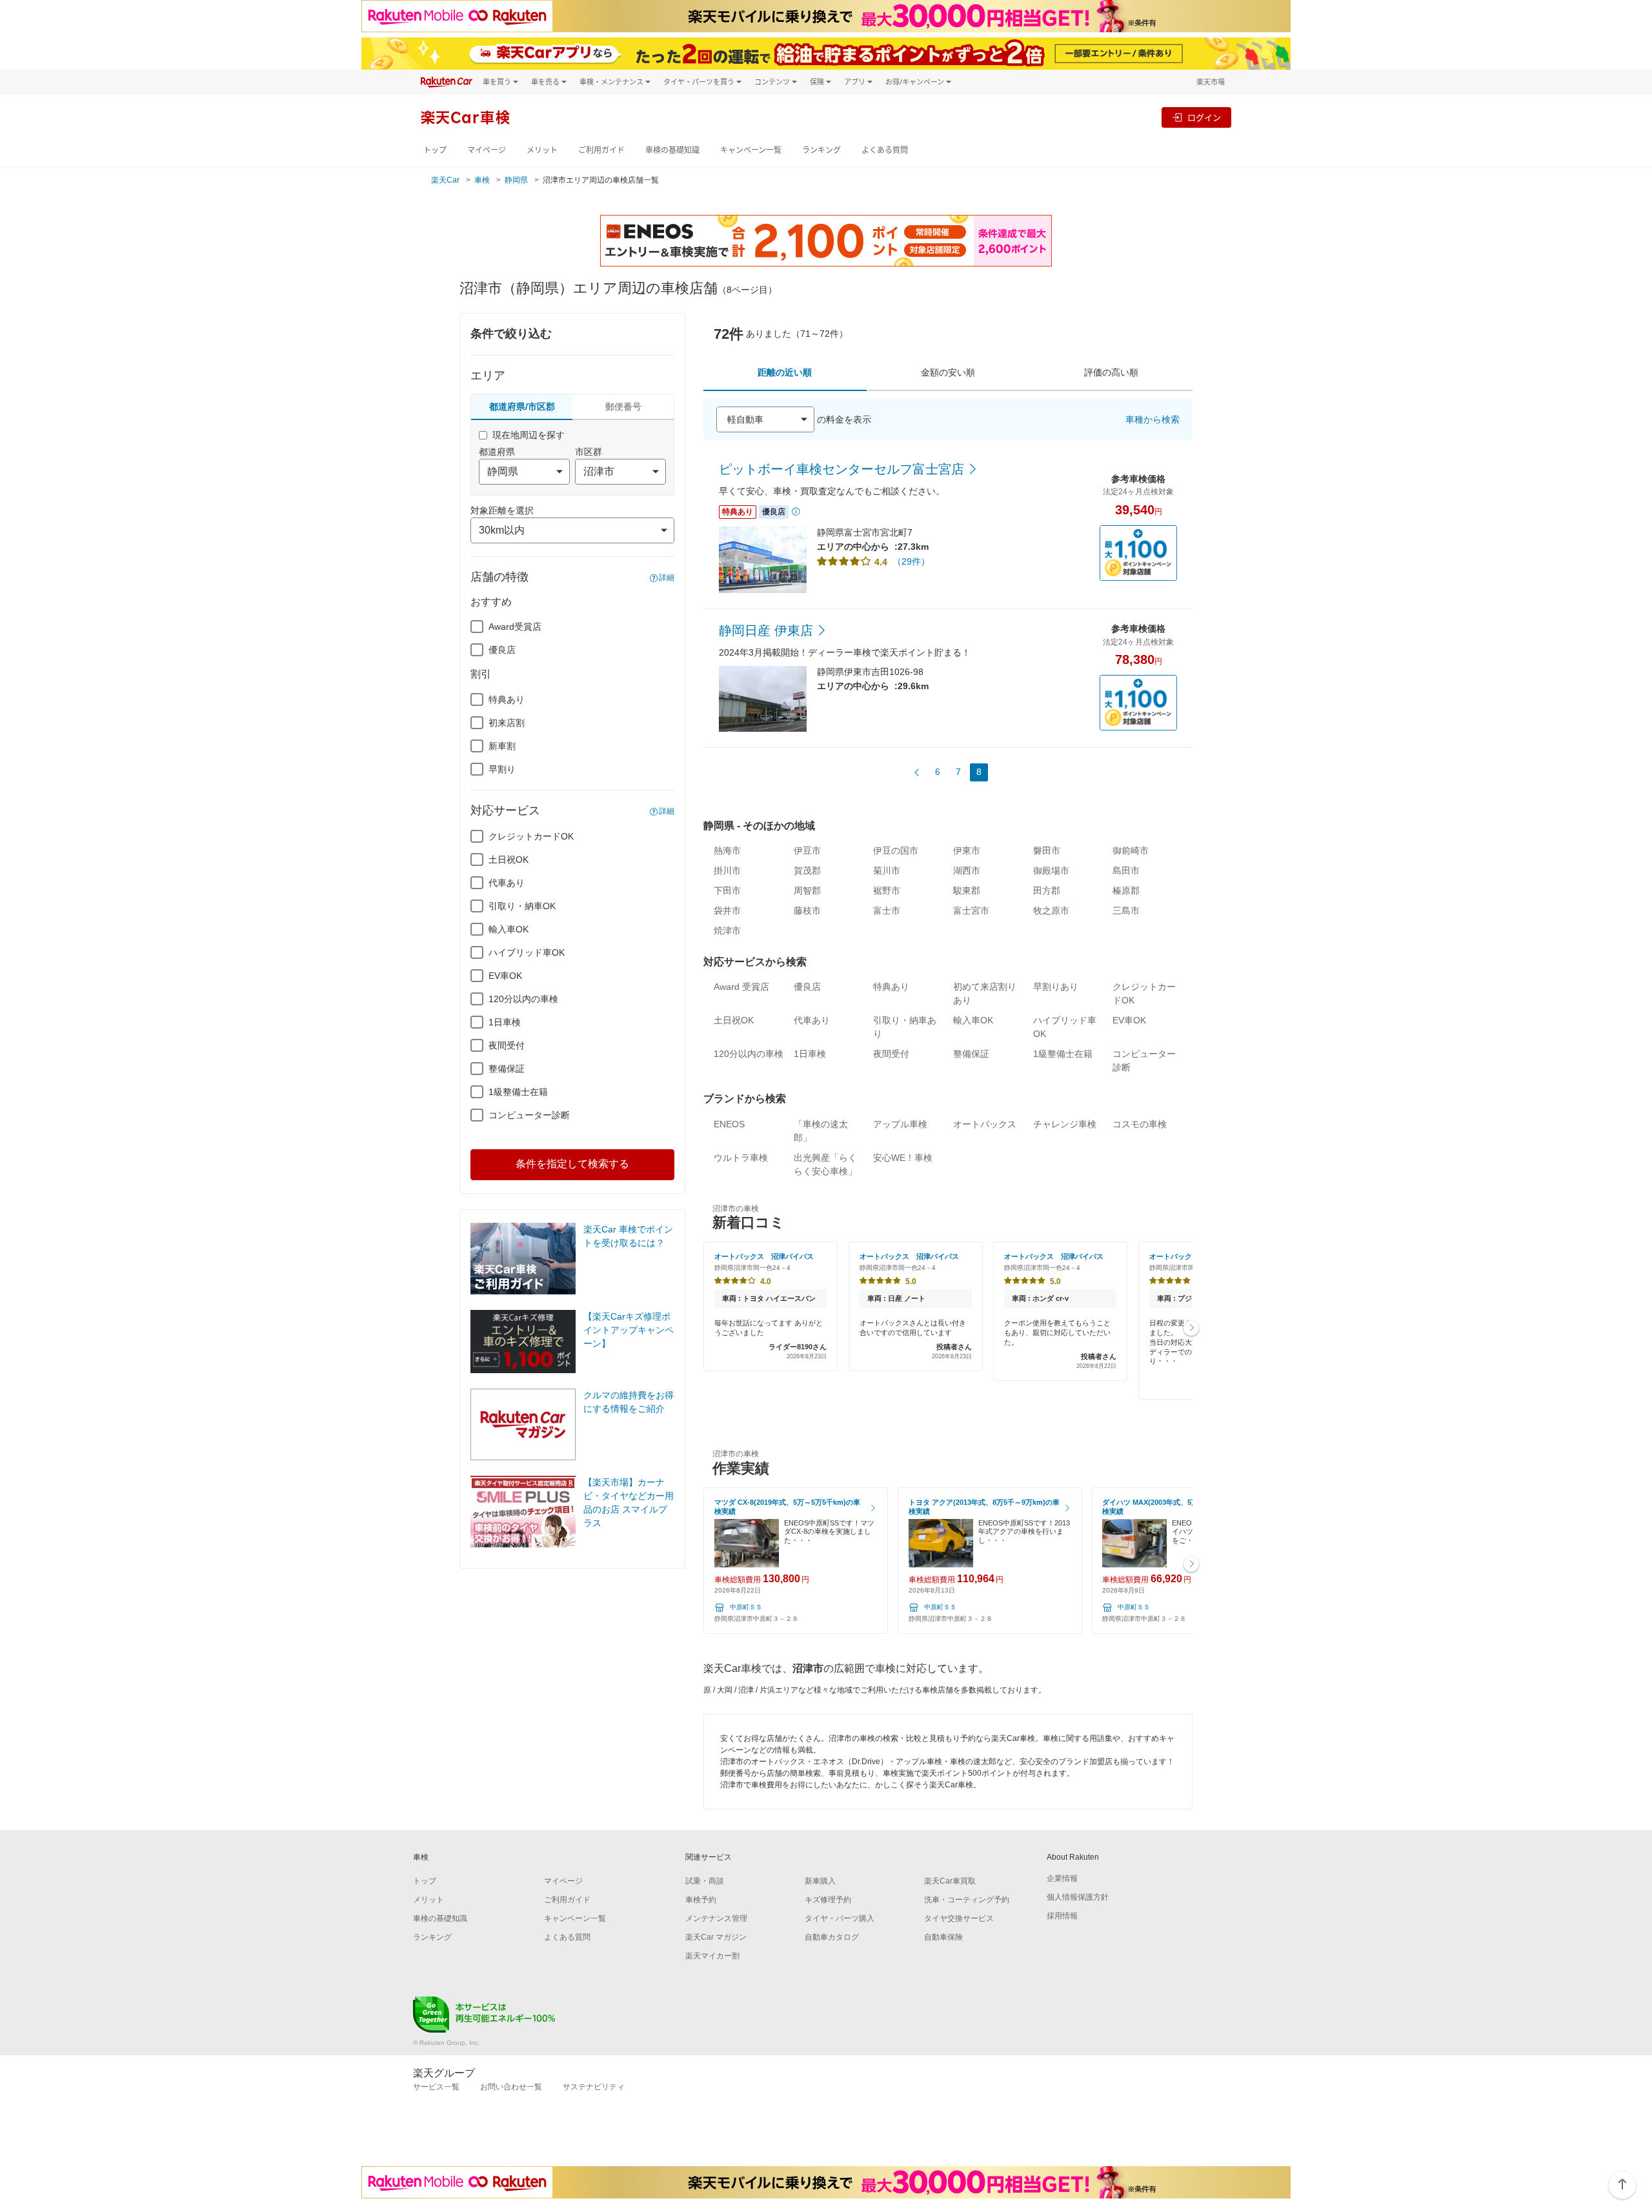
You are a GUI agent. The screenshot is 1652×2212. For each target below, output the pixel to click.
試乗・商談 (705, 1881)
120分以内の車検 (523, 999)
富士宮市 (971, 910)
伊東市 (967, 850)
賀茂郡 (807, 870)
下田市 (727, 890)
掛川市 (727, 870)
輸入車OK (509, 929)
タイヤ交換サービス (959, 1918)
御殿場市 (1051, 870)
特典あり (507, 699)
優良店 (502, 650)
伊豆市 (807, 850)
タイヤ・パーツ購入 (840, 1918)
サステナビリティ (594, 2087)
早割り (502, 769)
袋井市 (727, 910)
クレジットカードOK (531, 836)
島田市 (1126, 870)
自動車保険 (943, 1937)
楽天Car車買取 (950, 1881)
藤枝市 (807, 910)
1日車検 (505, 1022)
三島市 (1126, 910)
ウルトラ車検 (741, 1158)
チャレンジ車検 (1065, 1124)
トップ (435, 150)
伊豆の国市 (896, 850)
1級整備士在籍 (518, 1092)
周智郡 (807, 890)
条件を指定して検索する (572, 1164)
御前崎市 (1131, 850)
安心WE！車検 (903, 1158)
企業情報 (1062, 1878)
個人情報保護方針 (1078, 1897)
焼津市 (727, 930)
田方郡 (1047, 890)
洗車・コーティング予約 (967, 1900)
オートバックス (985, 1124)
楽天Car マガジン (716, 1937)
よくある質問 (885, 150)
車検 (482, 180)
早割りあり (1056, 987)
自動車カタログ (832, 1937)
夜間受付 (507, 1045)
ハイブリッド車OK (527, 952)
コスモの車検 (1140, 1124)
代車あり (507, 883)
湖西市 (967, 870)
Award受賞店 (515, 627)
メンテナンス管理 (716, 1918)
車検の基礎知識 (672, 150)
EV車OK (505, 976)
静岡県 (516, 180)
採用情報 (1062, 1916)
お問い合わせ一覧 (511, 2087)
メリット (542, 150)
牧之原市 (1051, 910)
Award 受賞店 (741, 987)
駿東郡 (967, 890)
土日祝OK (509, 860)
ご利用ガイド (601, 150)
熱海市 (727, 850)
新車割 (502, 746)
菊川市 (887, 870)
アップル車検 (900, 1124)
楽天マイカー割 (712, 1956)
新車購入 (820, 1881)
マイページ (487, 150)
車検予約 (701, 1900)
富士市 (887, 910)
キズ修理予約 (828, 1900)
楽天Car (445, 180)
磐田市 (1047, 850)
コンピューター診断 (529, 1115)
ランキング (821, 150)
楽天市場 (1211, 82)
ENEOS (729, 1124)
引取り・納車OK (522, 906)
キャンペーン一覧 (751, 150)
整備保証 (507, 1069)
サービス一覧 (436, 2087)
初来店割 (507, 723)
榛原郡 (1126, 890)
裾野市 (887, 890)
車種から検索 (1153, 419)
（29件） (911, 561)
